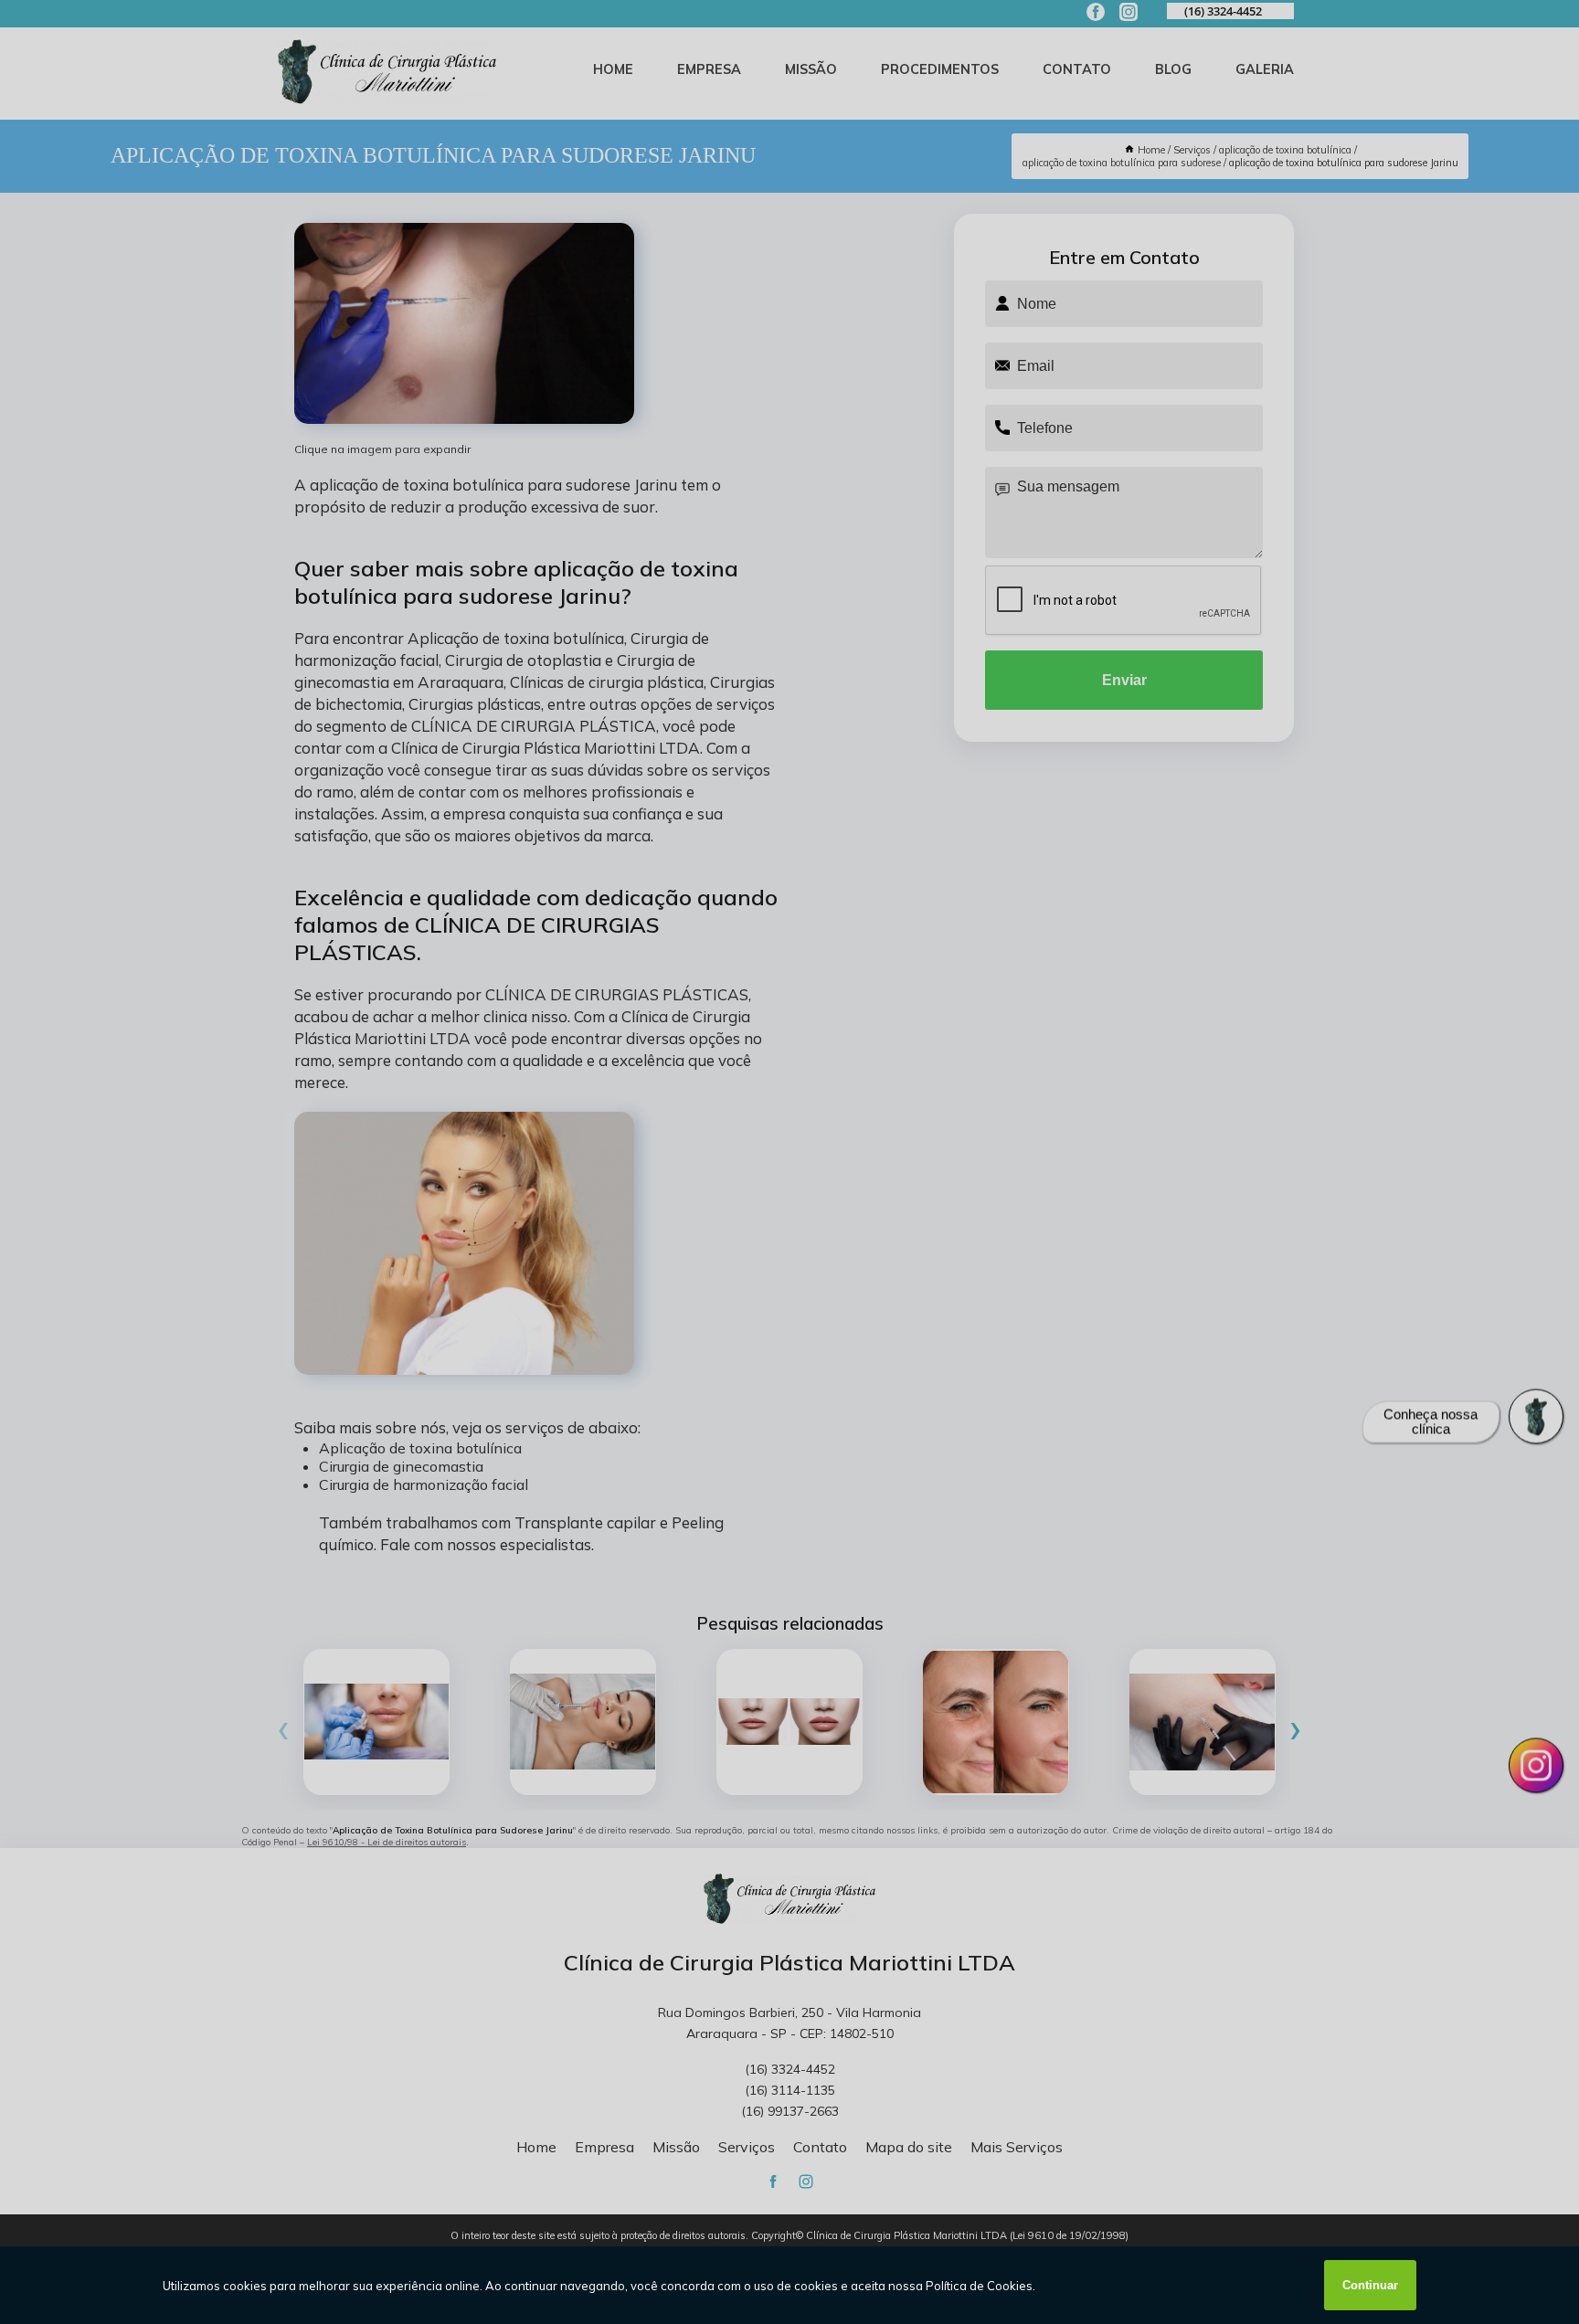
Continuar (1370, 2285)
